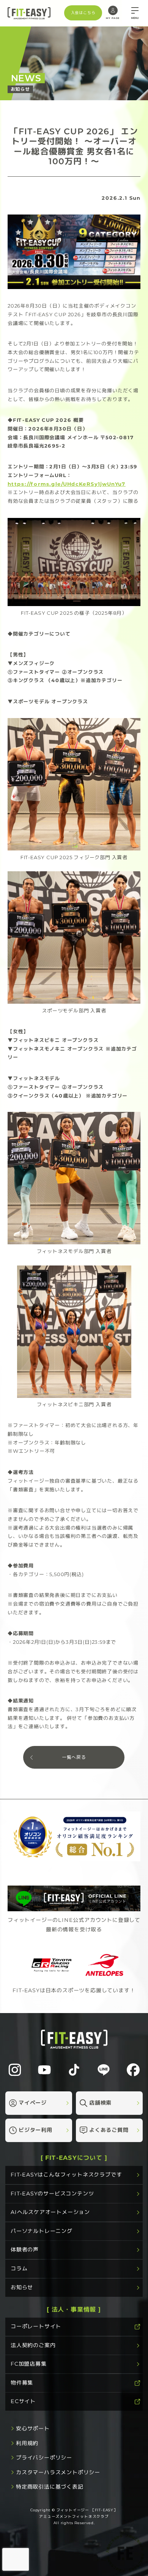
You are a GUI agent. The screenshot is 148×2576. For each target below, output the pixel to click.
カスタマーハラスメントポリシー (58, 2472)
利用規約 (27, 2443)
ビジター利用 (35, 2130)
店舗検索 (100, 2103)
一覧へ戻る (74, 1757)
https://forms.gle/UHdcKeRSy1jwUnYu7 (67, 484)
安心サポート (33, 2428)
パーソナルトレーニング (42, 2231)
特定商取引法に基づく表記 (50, 2487)
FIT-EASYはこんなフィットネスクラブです (66, 2175)
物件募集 (22, 2383)
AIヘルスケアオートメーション (50, 2212)
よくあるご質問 (109, 2130)
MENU (135, 18)
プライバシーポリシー (44, 2458)
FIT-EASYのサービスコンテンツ (52, 2193)
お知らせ (22, 2287)
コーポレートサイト (36, 2326)
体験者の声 (25, 2250)
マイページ (33, 2103)
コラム (19, 2268)
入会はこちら (83, 13)
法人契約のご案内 (33, 2345)
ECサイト (23, 2401)
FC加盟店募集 (29, 2364)
